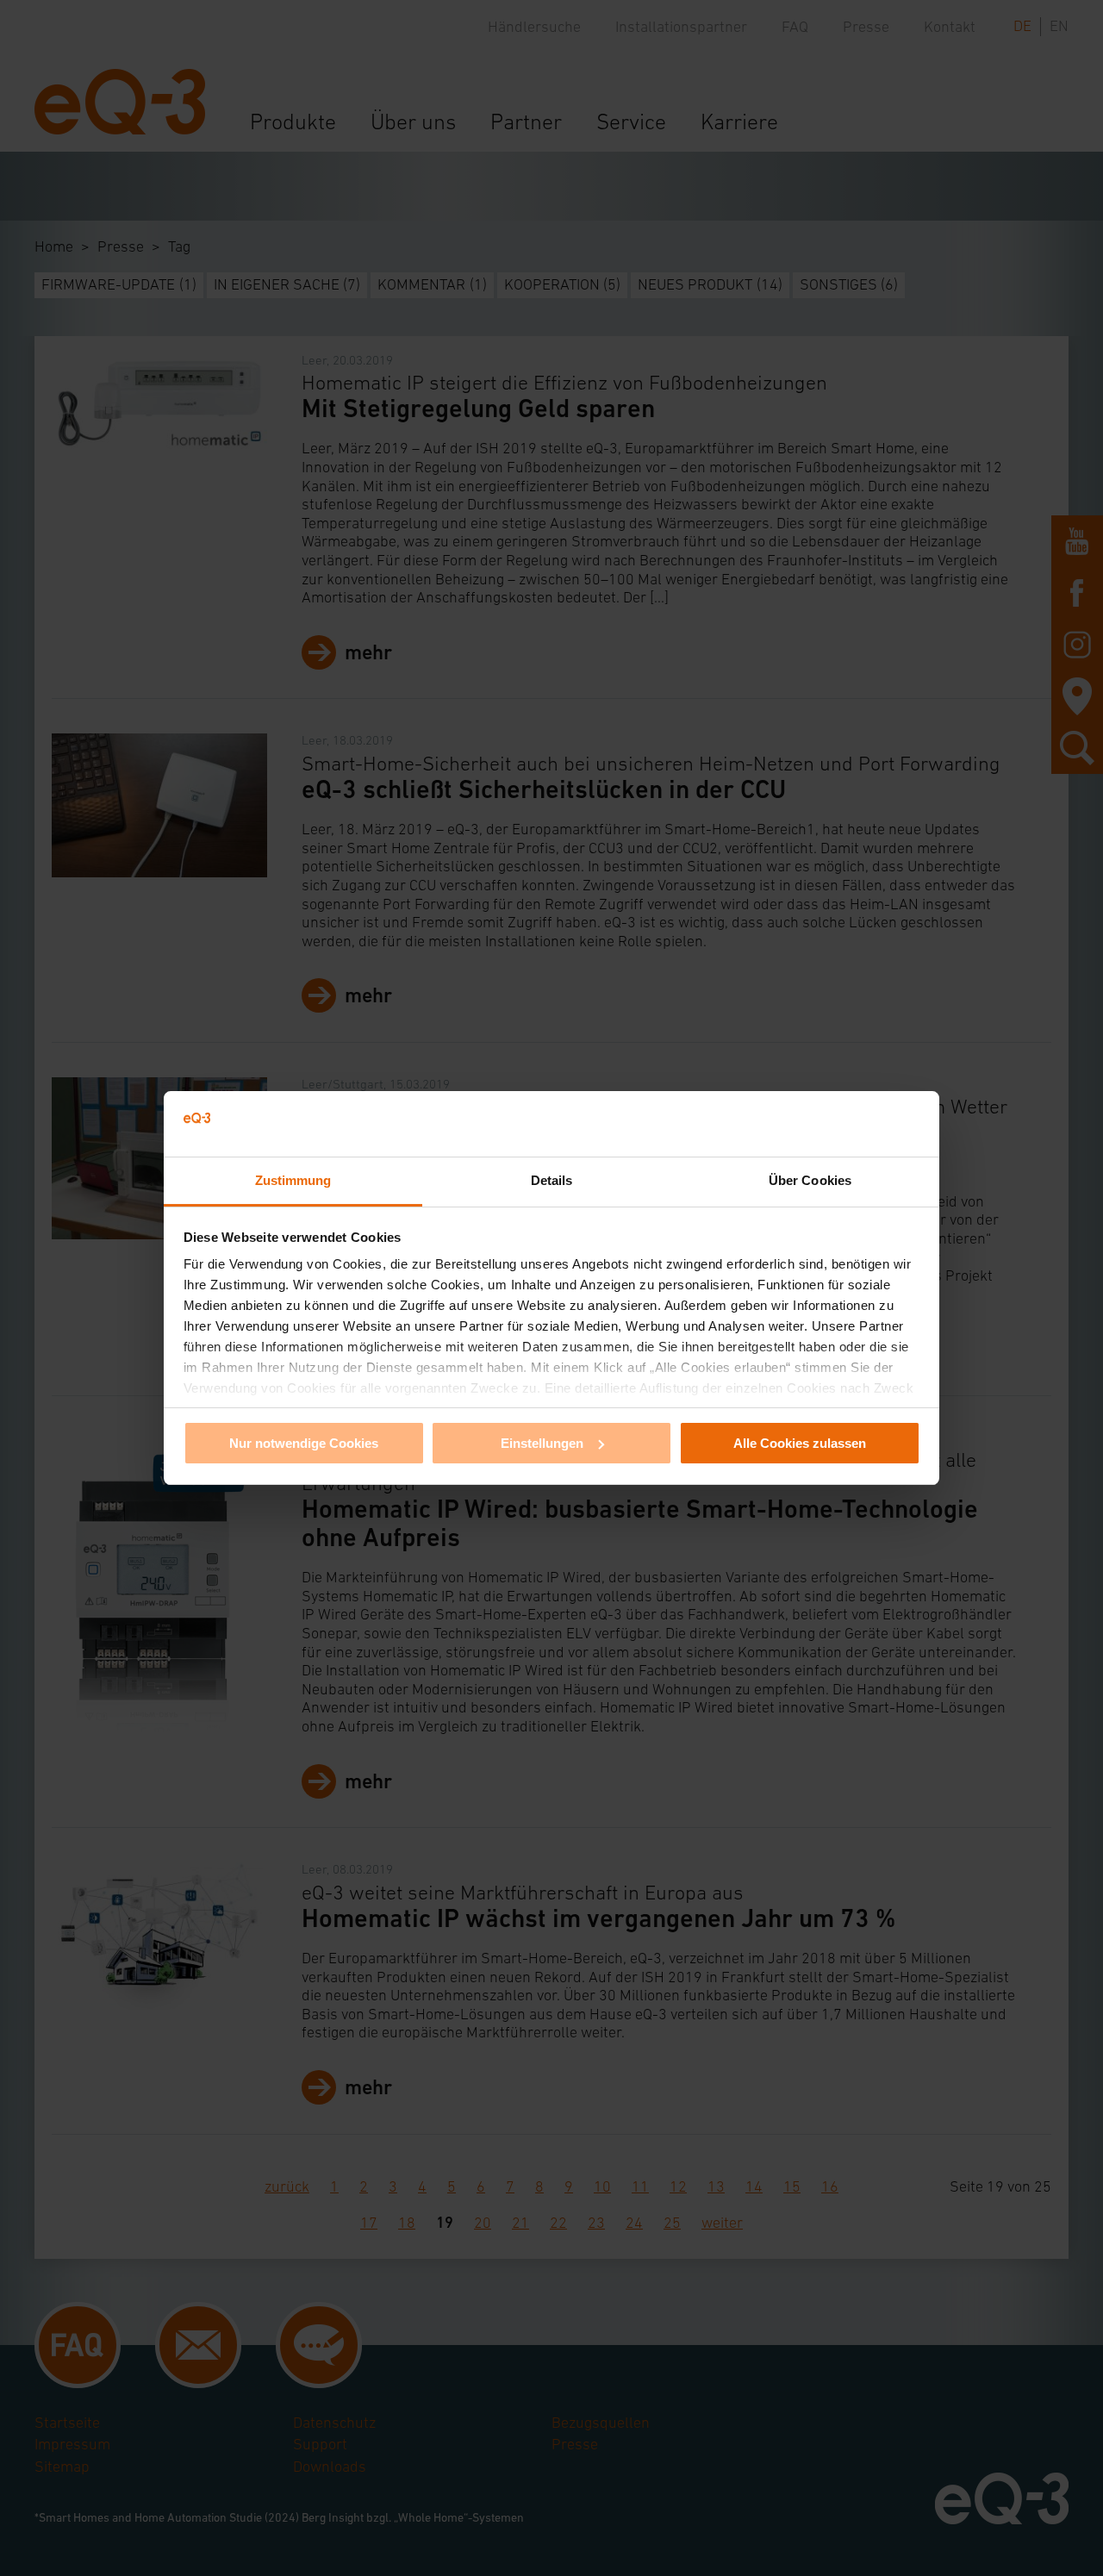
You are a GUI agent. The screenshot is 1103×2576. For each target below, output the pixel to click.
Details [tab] (552, 1180)
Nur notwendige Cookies (304, 1443)
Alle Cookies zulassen (800, 1443)
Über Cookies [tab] (810, 1180)
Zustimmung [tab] (293, 1180)
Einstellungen (542, 1443)
